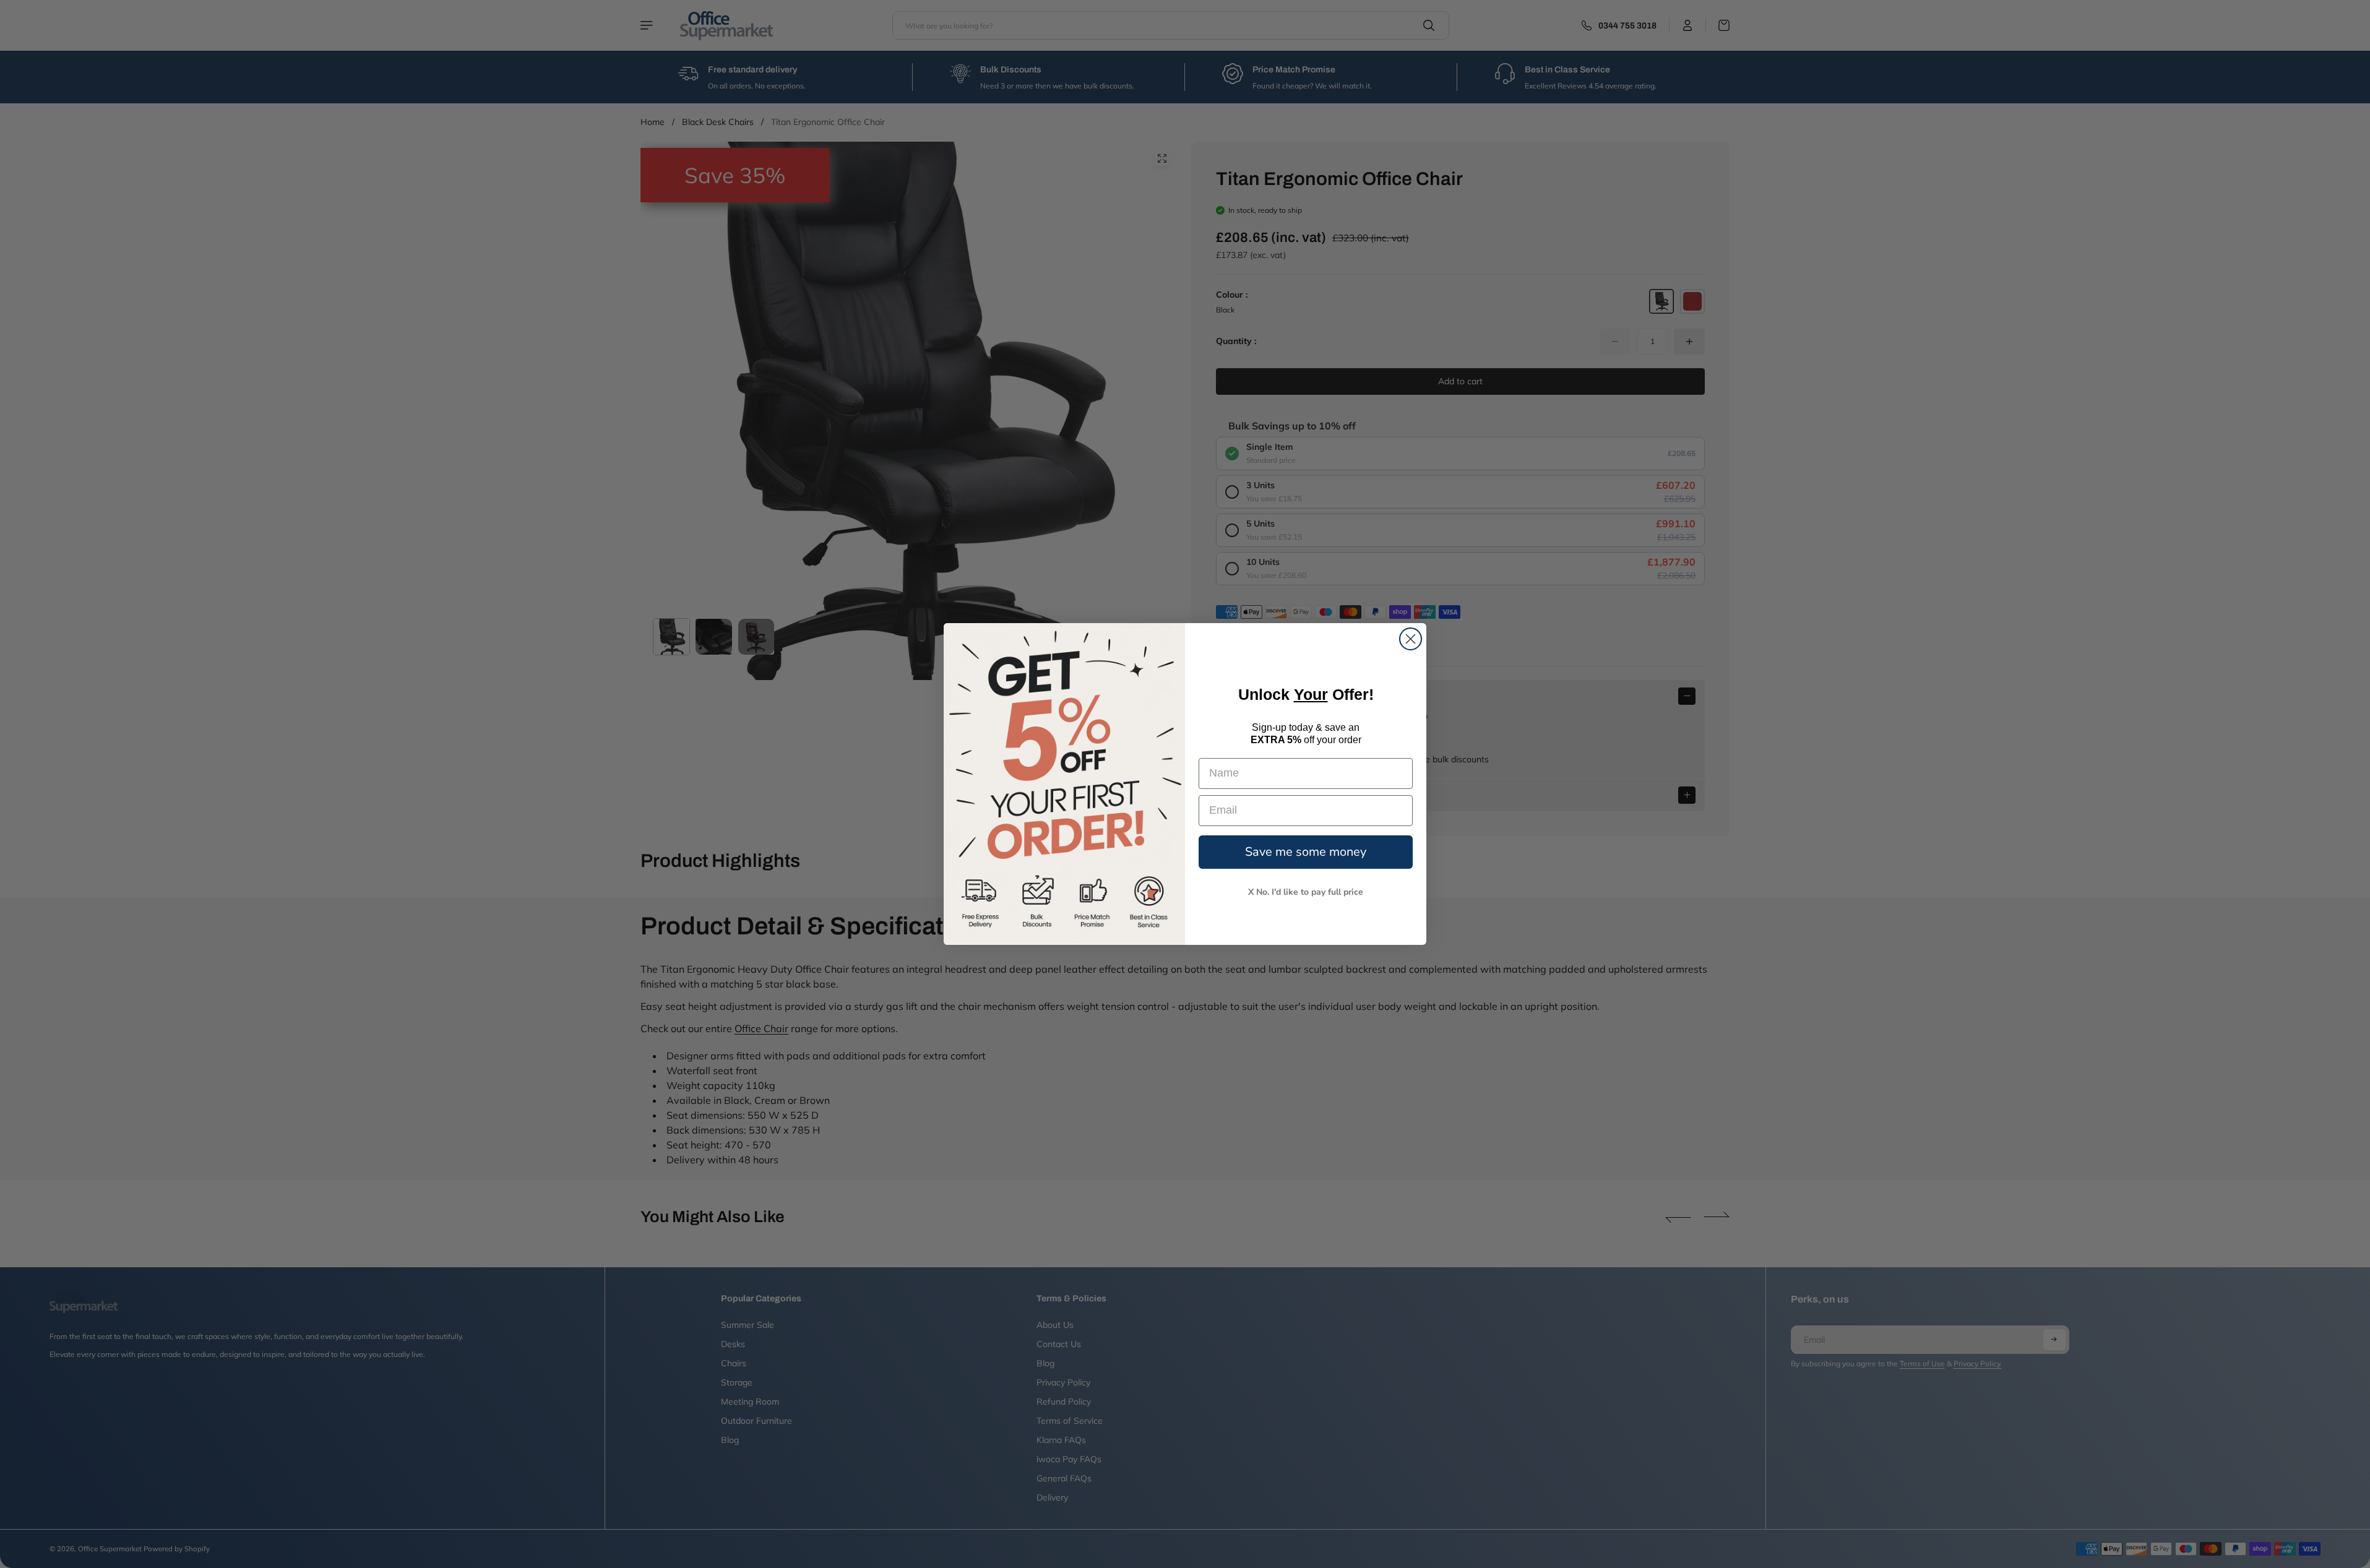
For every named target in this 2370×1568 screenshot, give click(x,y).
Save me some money (1306, 852)
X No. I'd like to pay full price (1306, 892)
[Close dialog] (1411, 639)
